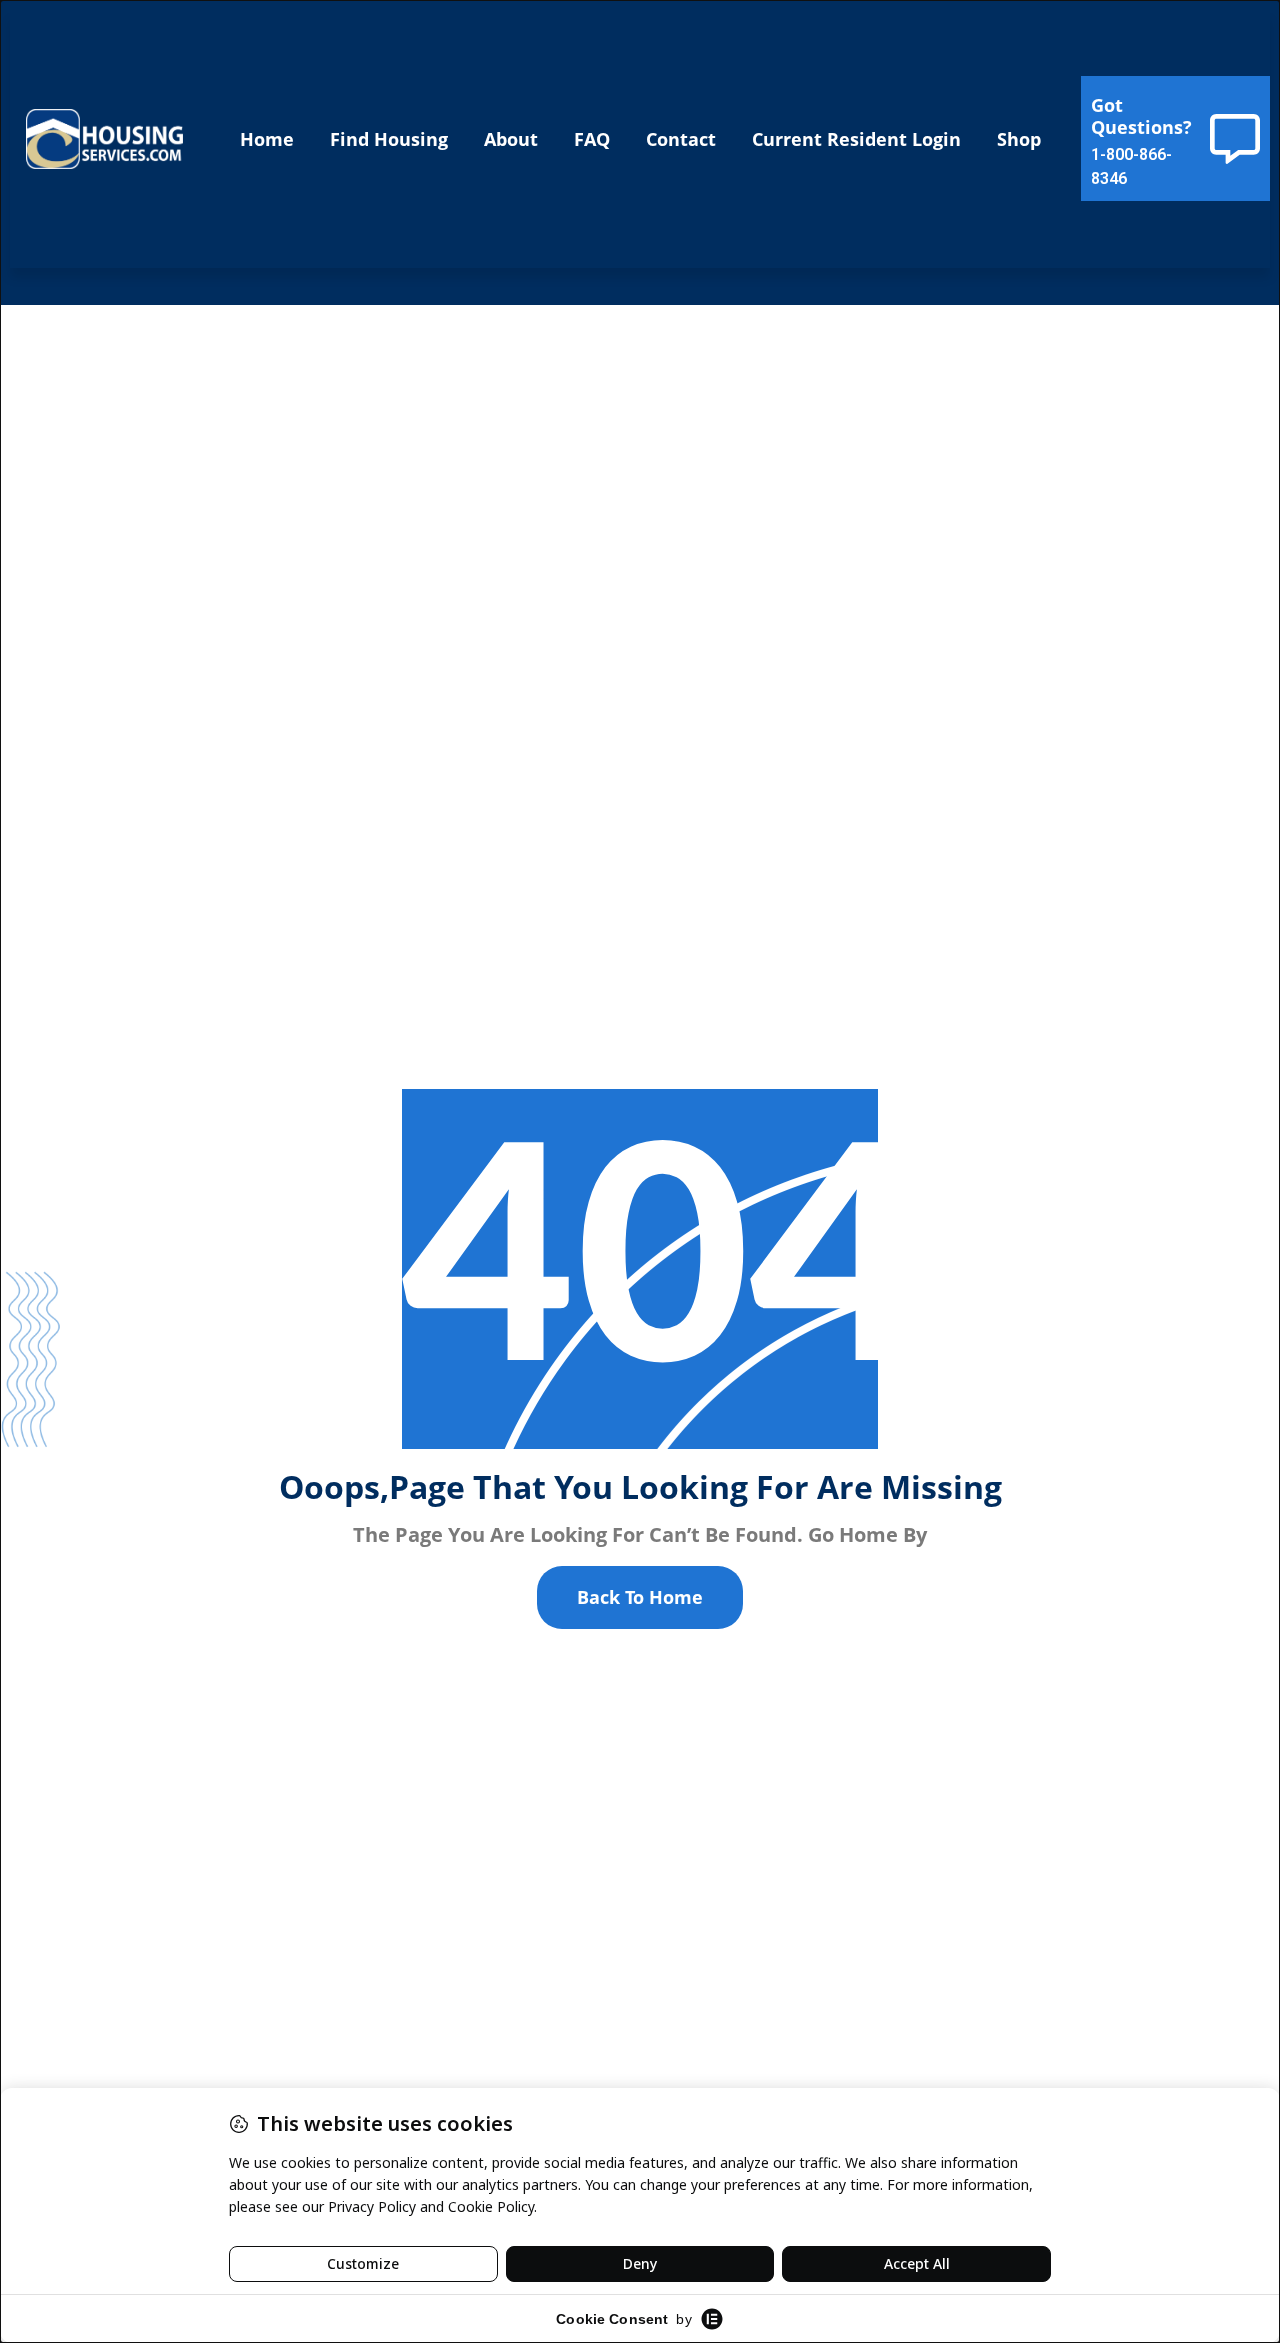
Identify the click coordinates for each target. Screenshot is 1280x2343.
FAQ (592, 139)
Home (267, 139)
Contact (681, 139)
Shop (1019, 139)
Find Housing (389, 139)
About (511, 139)
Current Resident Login (856, 139)
